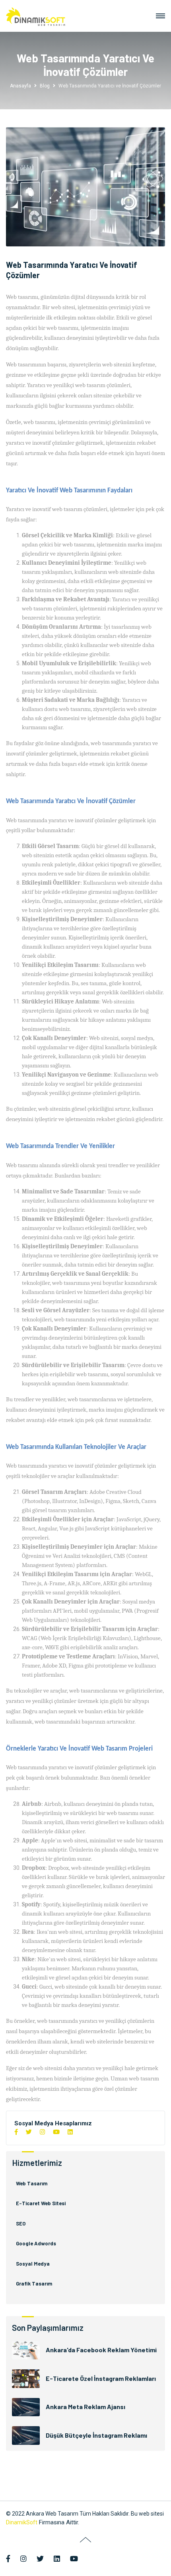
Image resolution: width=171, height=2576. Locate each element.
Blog (45, 86)
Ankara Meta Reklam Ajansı (85, 2407)
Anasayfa (20, 86)
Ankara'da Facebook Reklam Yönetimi (101, 2350)
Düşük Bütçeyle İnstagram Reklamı (96, 2435)
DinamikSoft (22, 2522)
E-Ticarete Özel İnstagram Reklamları (101, 2378)
